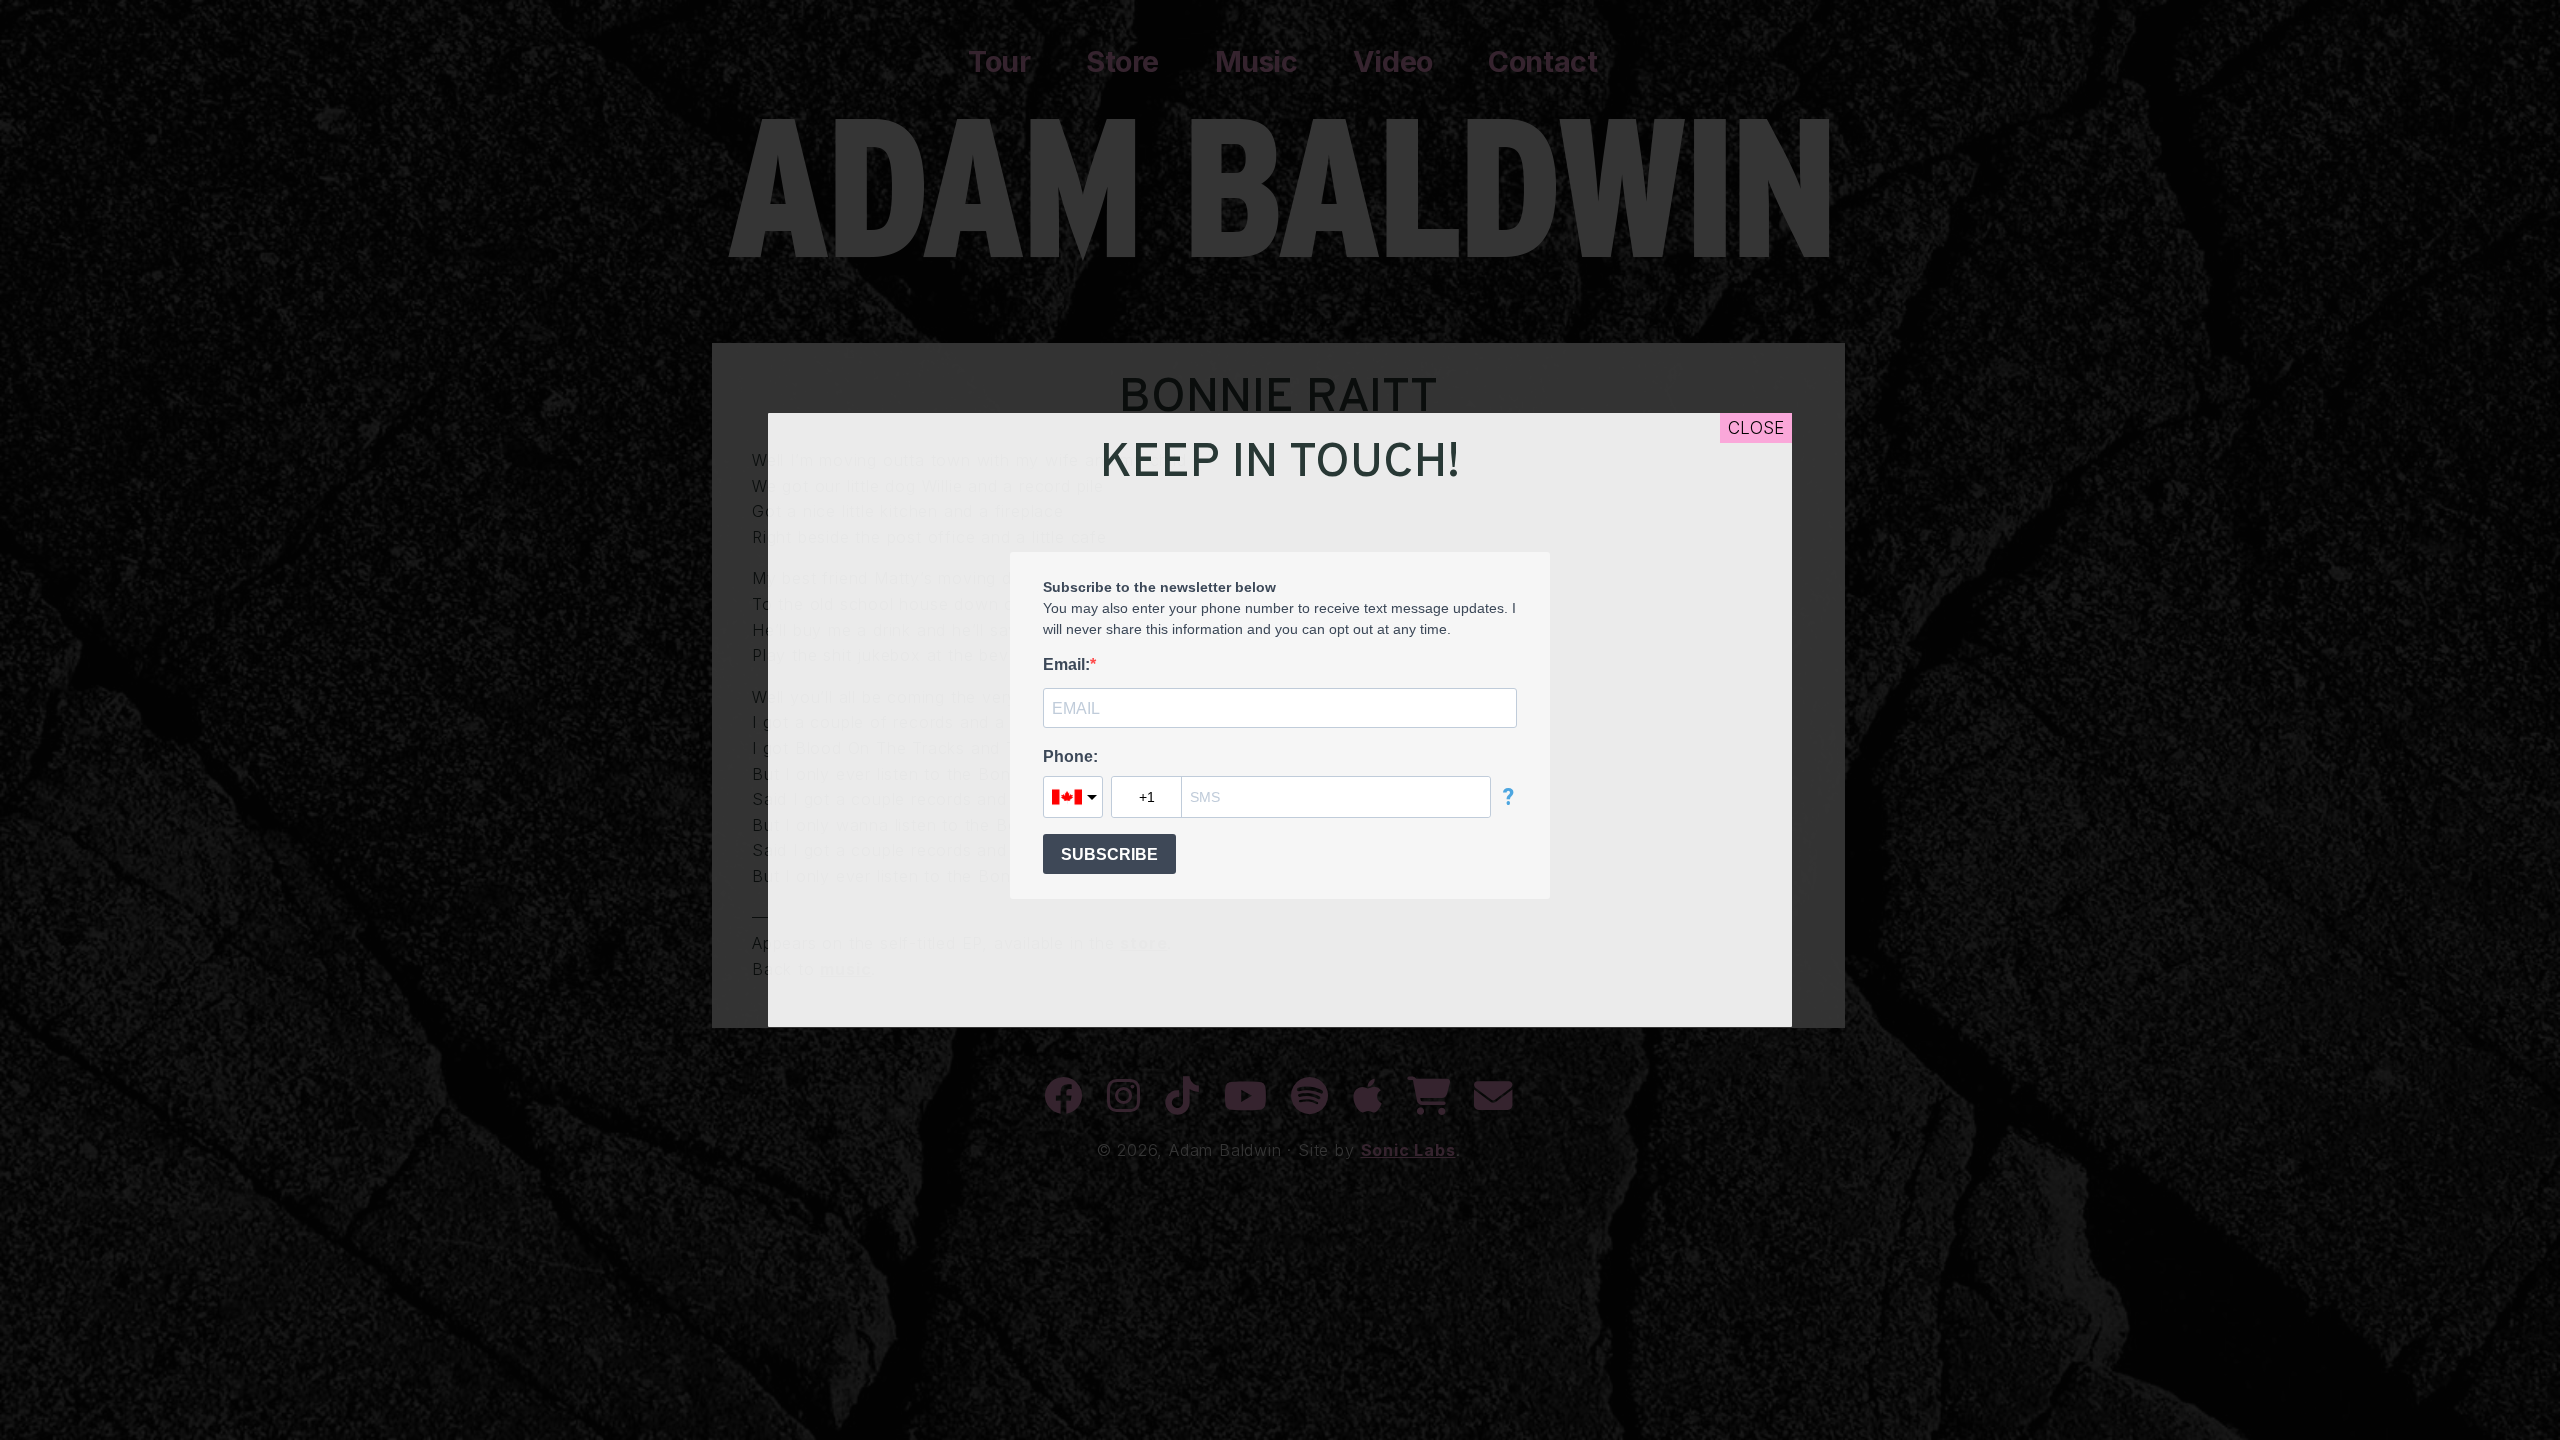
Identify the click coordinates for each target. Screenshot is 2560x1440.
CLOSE (1756, 428)
